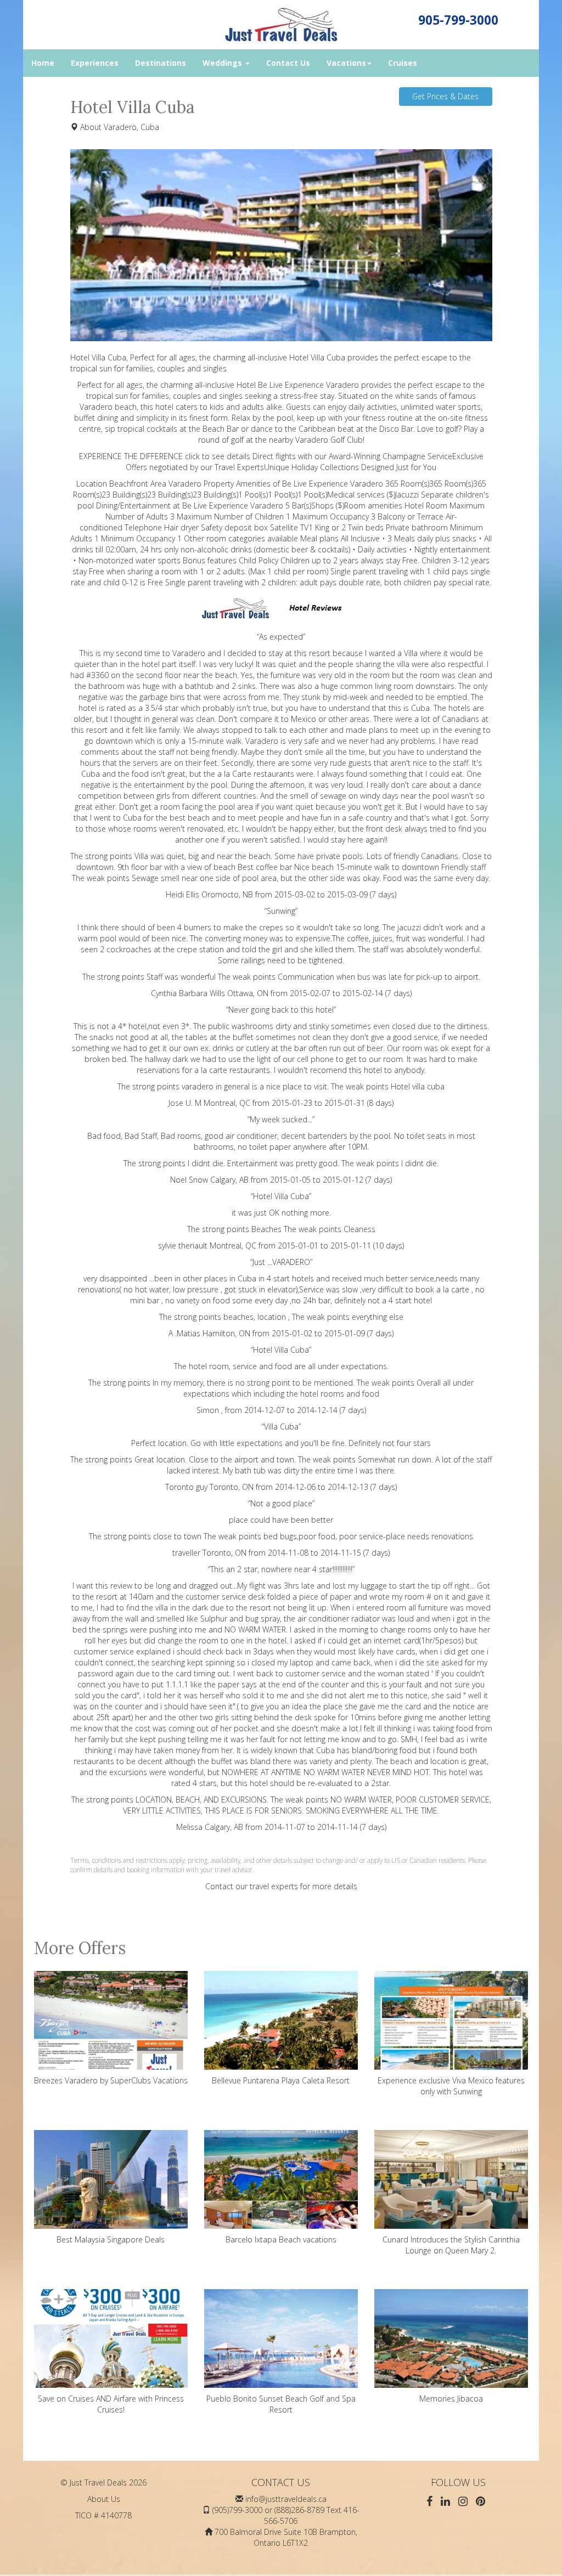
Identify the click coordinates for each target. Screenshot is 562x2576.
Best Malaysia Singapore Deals (111, 2239)
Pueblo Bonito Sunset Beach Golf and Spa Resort (281, 2404)
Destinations (161, 63)
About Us (104, 2499)
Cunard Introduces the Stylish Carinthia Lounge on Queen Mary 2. (451, 2245)
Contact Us (288, 63)
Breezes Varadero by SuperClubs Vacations (111, 2080)
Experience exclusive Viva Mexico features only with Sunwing (451, 2086)
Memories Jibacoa (451, 2399)
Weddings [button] (223, 63)
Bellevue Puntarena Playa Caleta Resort (281, 2080)
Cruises (403, 63)
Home (43, 63)
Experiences (95, 63)
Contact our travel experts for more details (281, 1886)
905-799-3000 (458, 20)
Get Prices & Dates (445, 96)
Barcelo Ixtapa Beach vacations (281, 2239)
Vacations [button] (346, 63)
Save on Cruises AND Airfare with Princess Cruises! (111, 2404)
